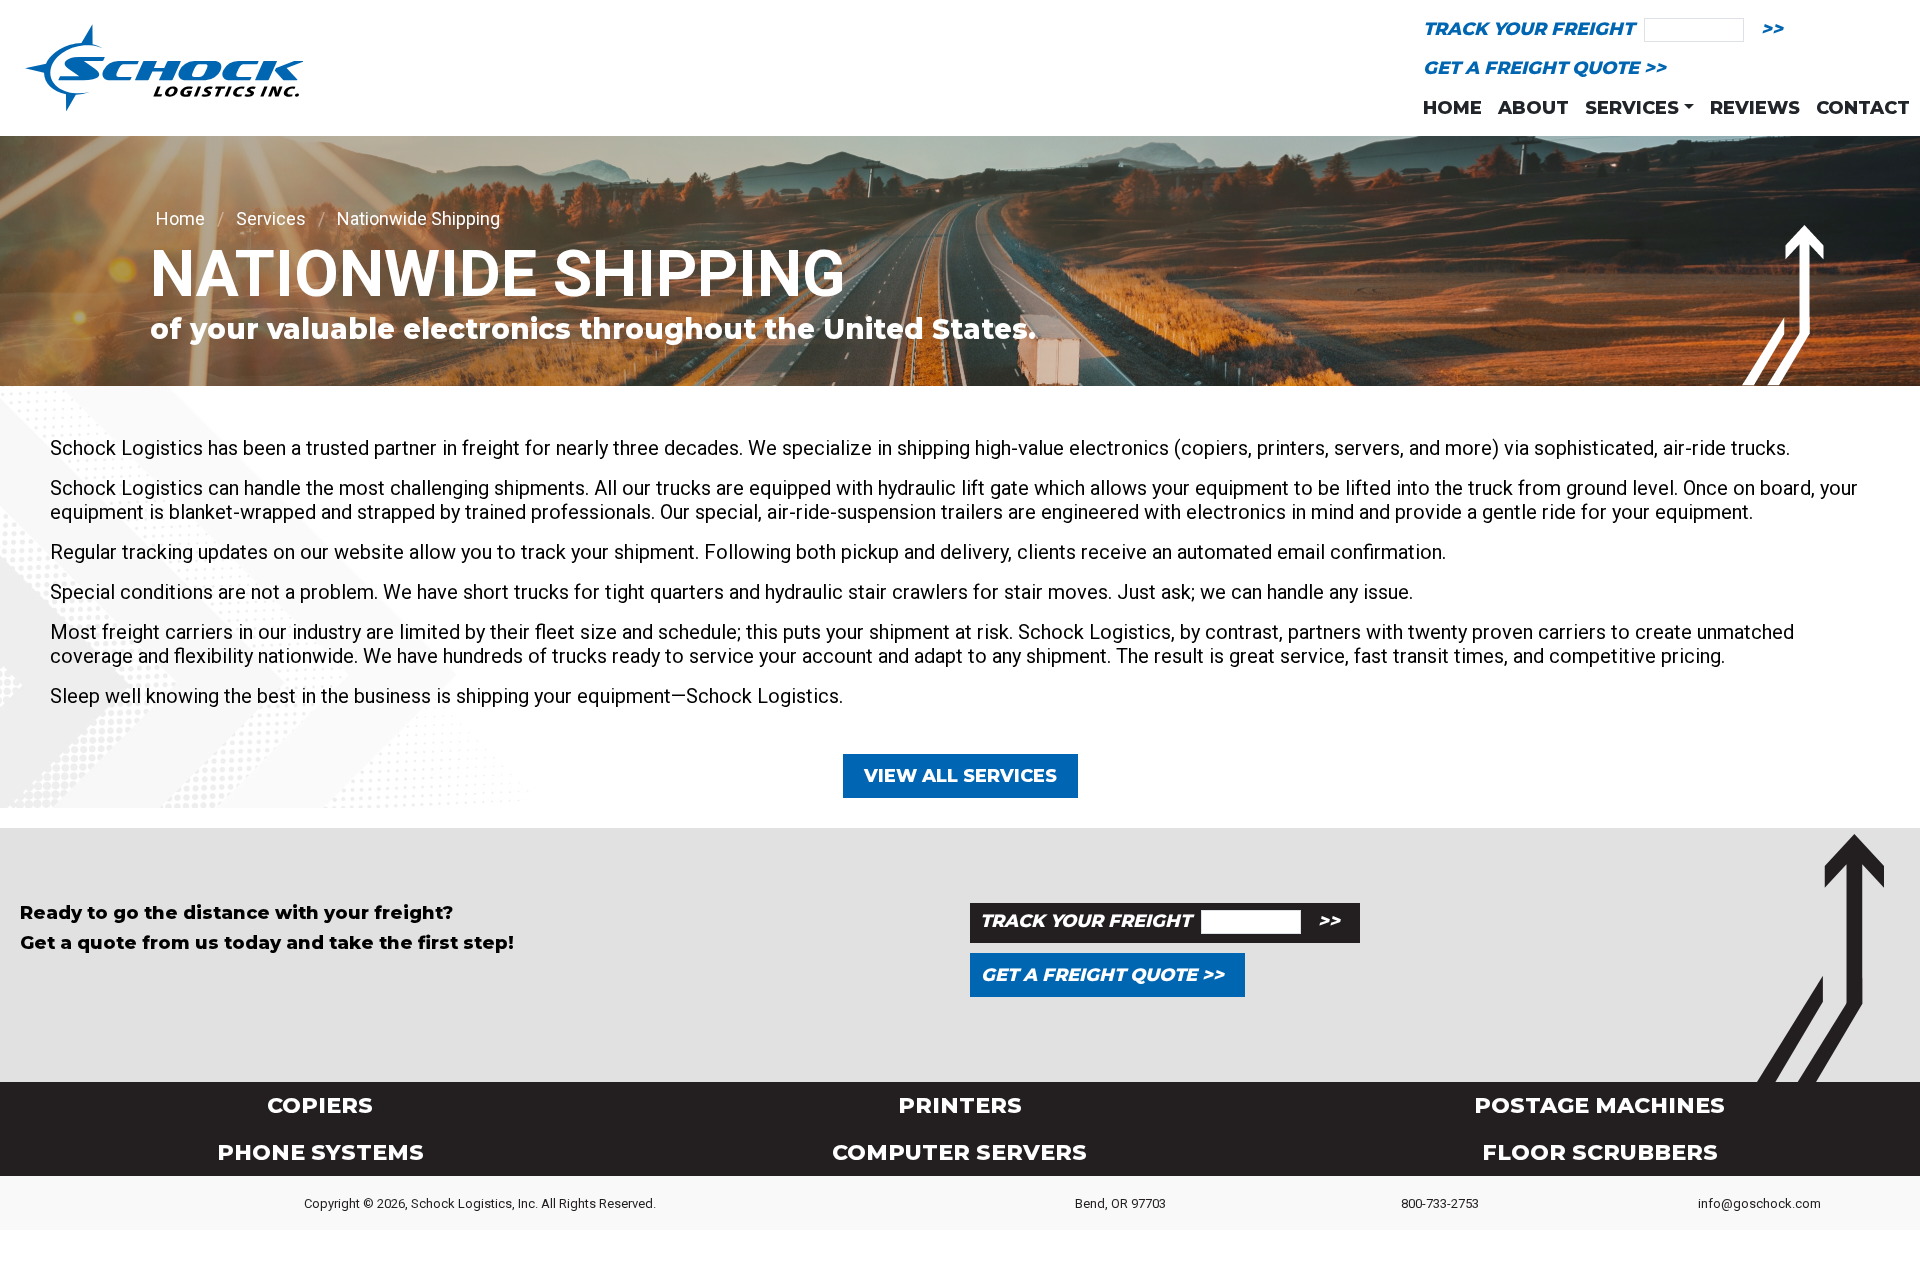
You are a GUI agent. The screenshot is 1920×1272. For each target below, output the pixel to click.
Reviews (1755, 108)
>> (1772, 29)
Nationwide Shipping (418, 218)
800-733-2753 (1440, 1203)
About (1533, 108)
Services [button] (1632, 108)
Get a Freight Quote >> (1544, 68)
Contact (1863, 108)
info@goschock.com (1759, 1203)
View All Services (960, 776)
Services (271, 218)
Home (1452, 108)
